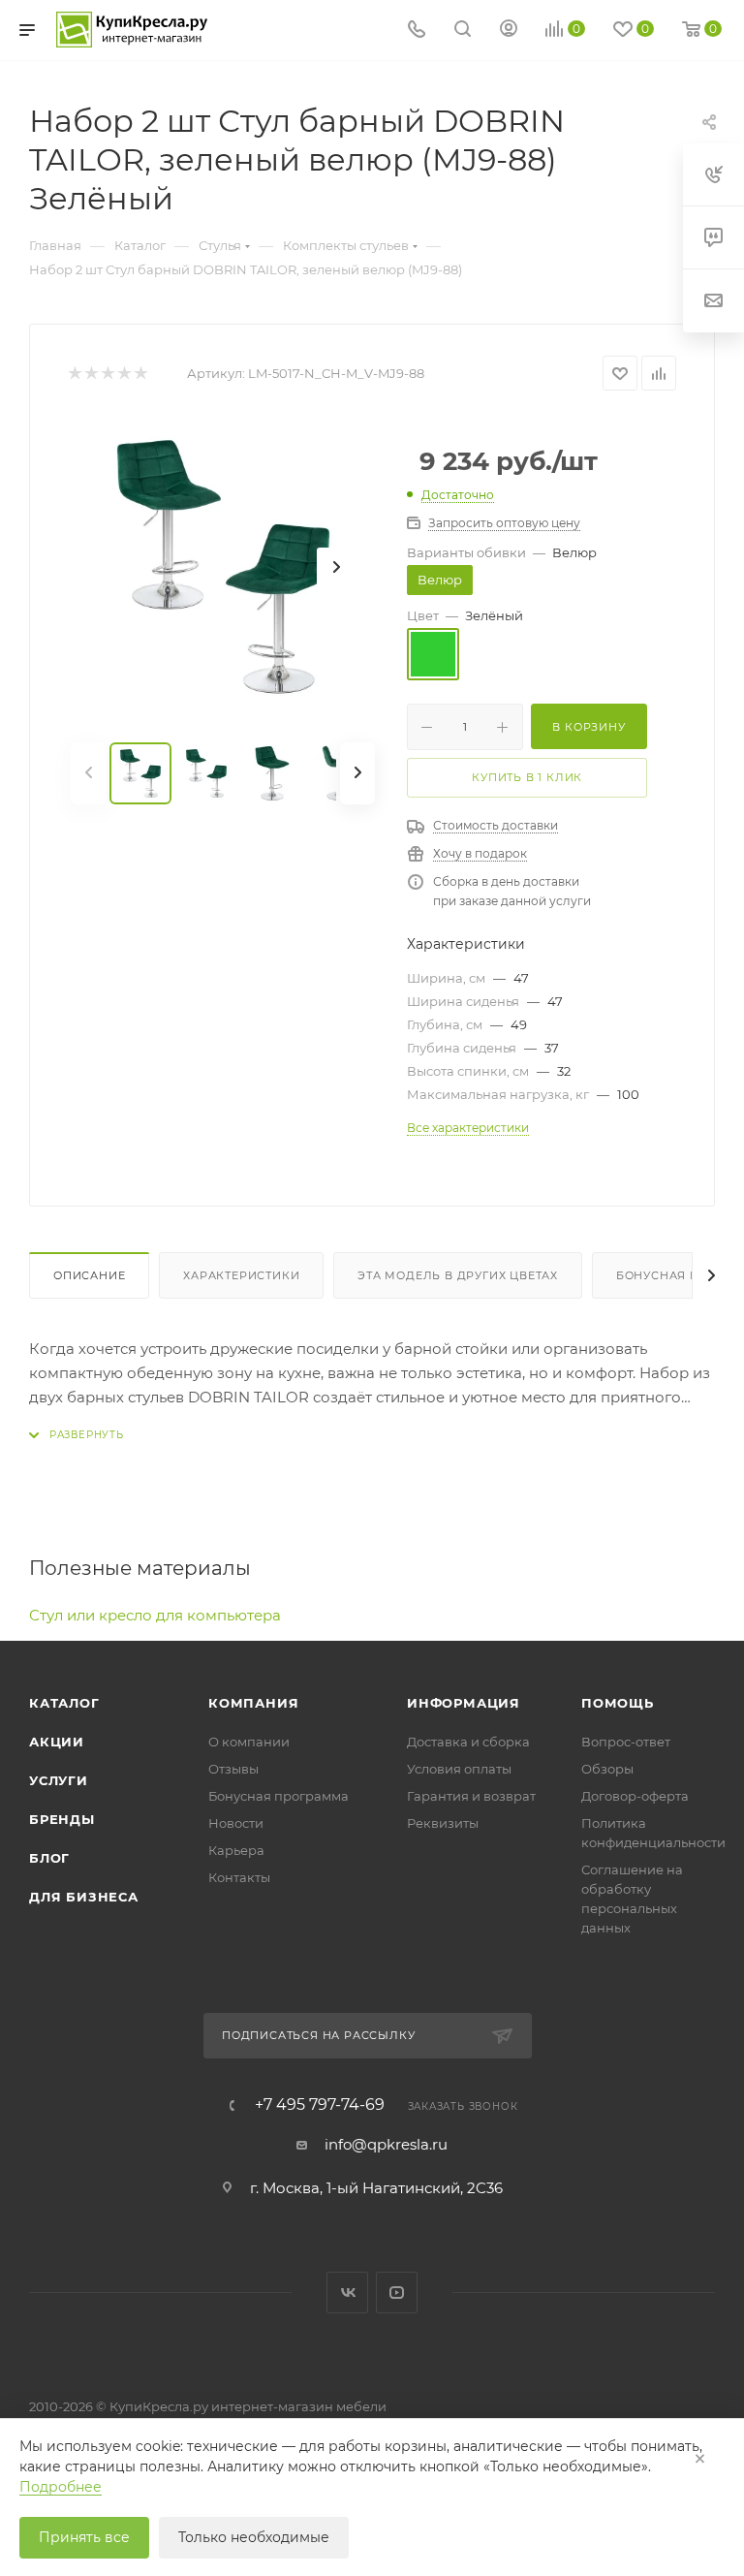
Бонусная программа (279, 1796)
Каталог (64, 1703)
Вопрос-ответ (626, 1742)
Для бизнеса (84, 1897)
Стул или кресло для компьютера (155, 1615)
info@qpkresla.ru (386, 2144)
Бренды (62, 1819)
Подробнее (61, 2487)
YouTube (397, 2293)
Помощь (618, 1703)
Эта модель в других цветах (458, 1275)
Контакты (239, 1877)
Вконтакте (347, 2293)
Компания (253, 1703)
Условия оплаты (459, 1769)
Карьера (236, 1850)
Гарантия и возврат (471, 1796)
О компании (249, 1742)
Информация (464, 1703)
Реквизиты (443, 1823)
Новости (236, 1823)
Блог (49, 1858)
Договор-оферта (635, 1796)
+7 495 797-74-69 (320, 2105)
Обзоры (607, 1769)
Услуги (59, 1780)
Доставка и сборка (468, 1742)
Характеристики (241, 1275)
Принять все (84, 2537)
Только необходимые (254, 2537)
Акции (57, 1742)
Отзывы (233, 1769)
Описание (89, 1275)
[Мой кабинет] (509, 31)
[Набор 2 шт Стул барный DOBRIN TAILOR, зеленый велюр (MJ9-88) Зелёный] (223, 567)
